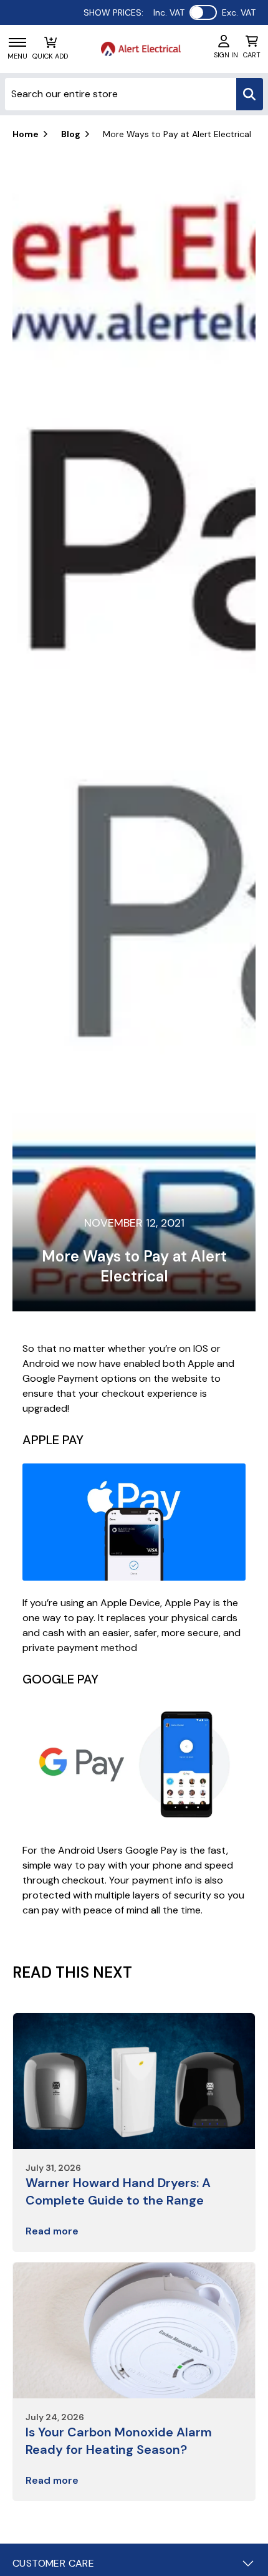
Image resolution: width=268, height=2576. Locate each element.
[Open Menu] (17, 42)
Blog (71, 134)
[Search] (250, 94)
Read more (52, 2231)
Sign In (226, 55)
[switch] (203, 12)
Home (26, 134)
